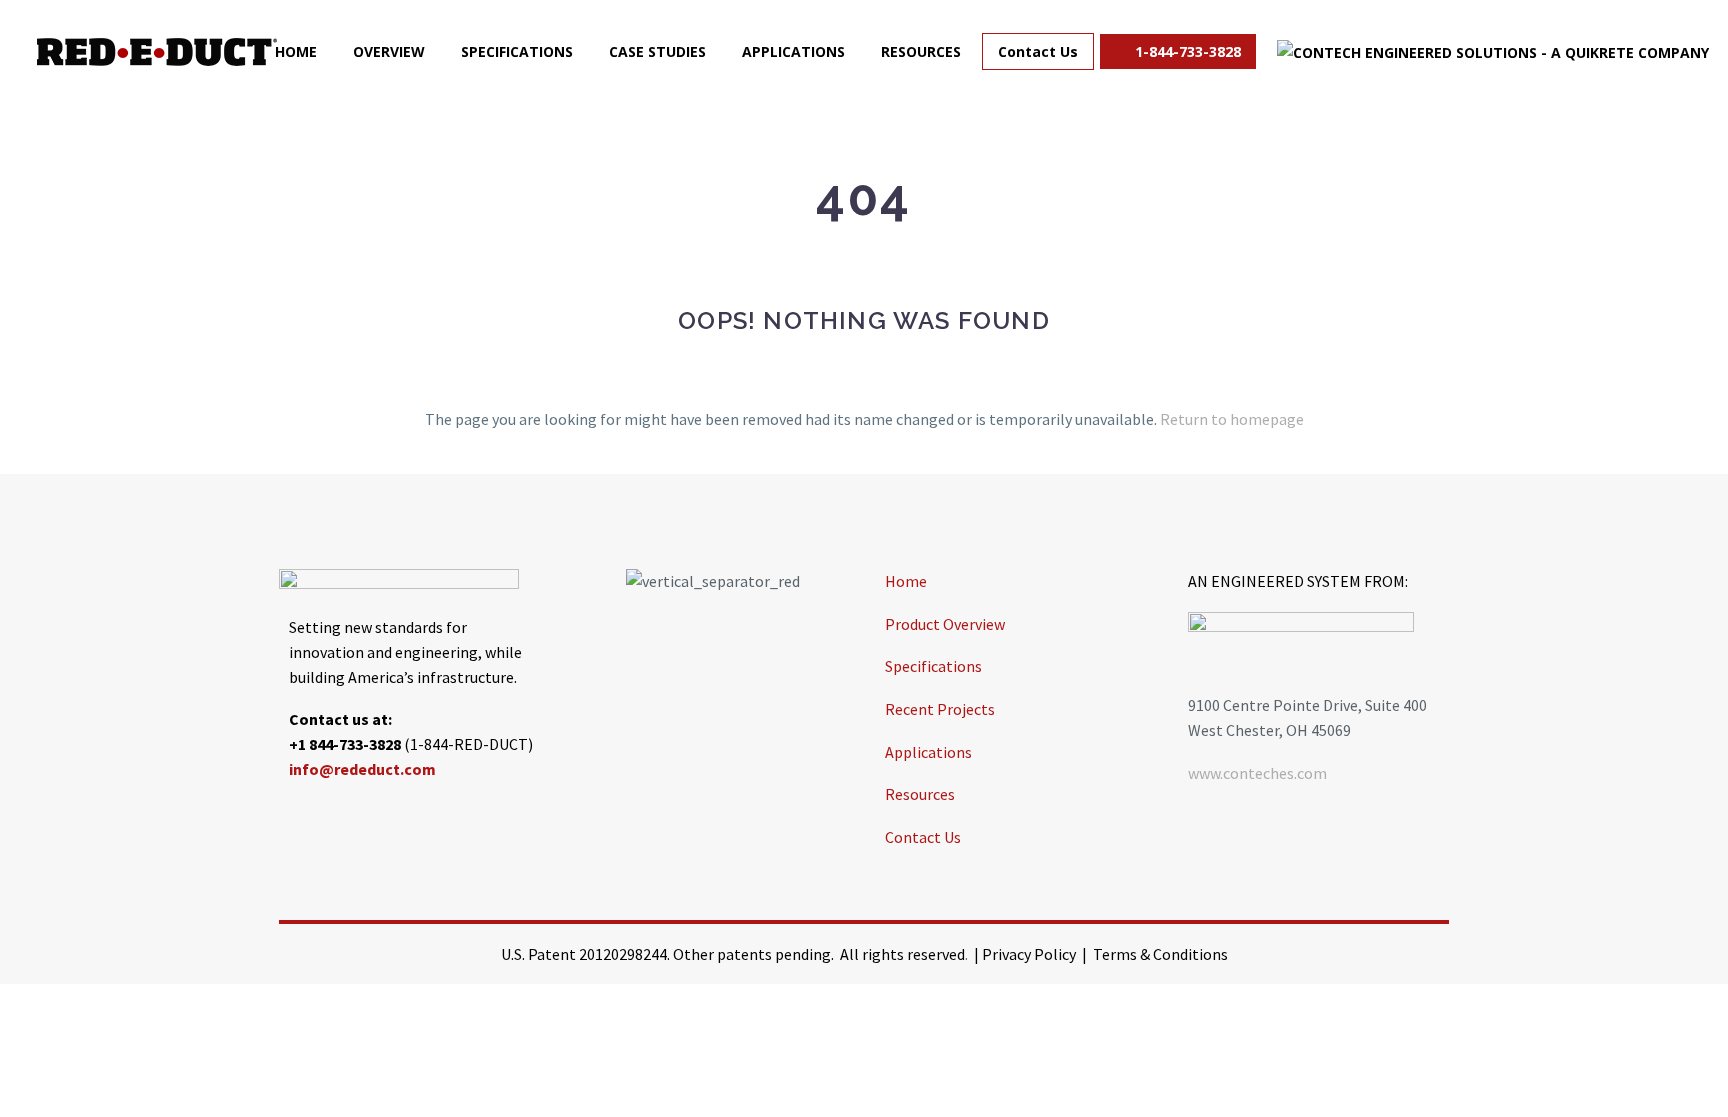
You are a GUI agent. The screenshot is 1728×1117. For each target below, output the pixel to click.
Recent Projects (940, 709)
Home (296, 51)
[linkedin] (344, 815)
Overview (389, 51)
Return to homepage (1232, 419)
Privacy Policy (1029, 954)
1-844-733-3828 (1186, 51)
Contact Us (1038, 51)
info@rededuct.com (362, 769)
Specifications (517, 51)
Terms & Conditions (1160, 954)
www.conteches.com (1257, 773)
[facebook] (294, 815)
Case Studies (657, 51)
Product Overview (945, 624)
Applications (793, 51)
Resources (921, 51)
